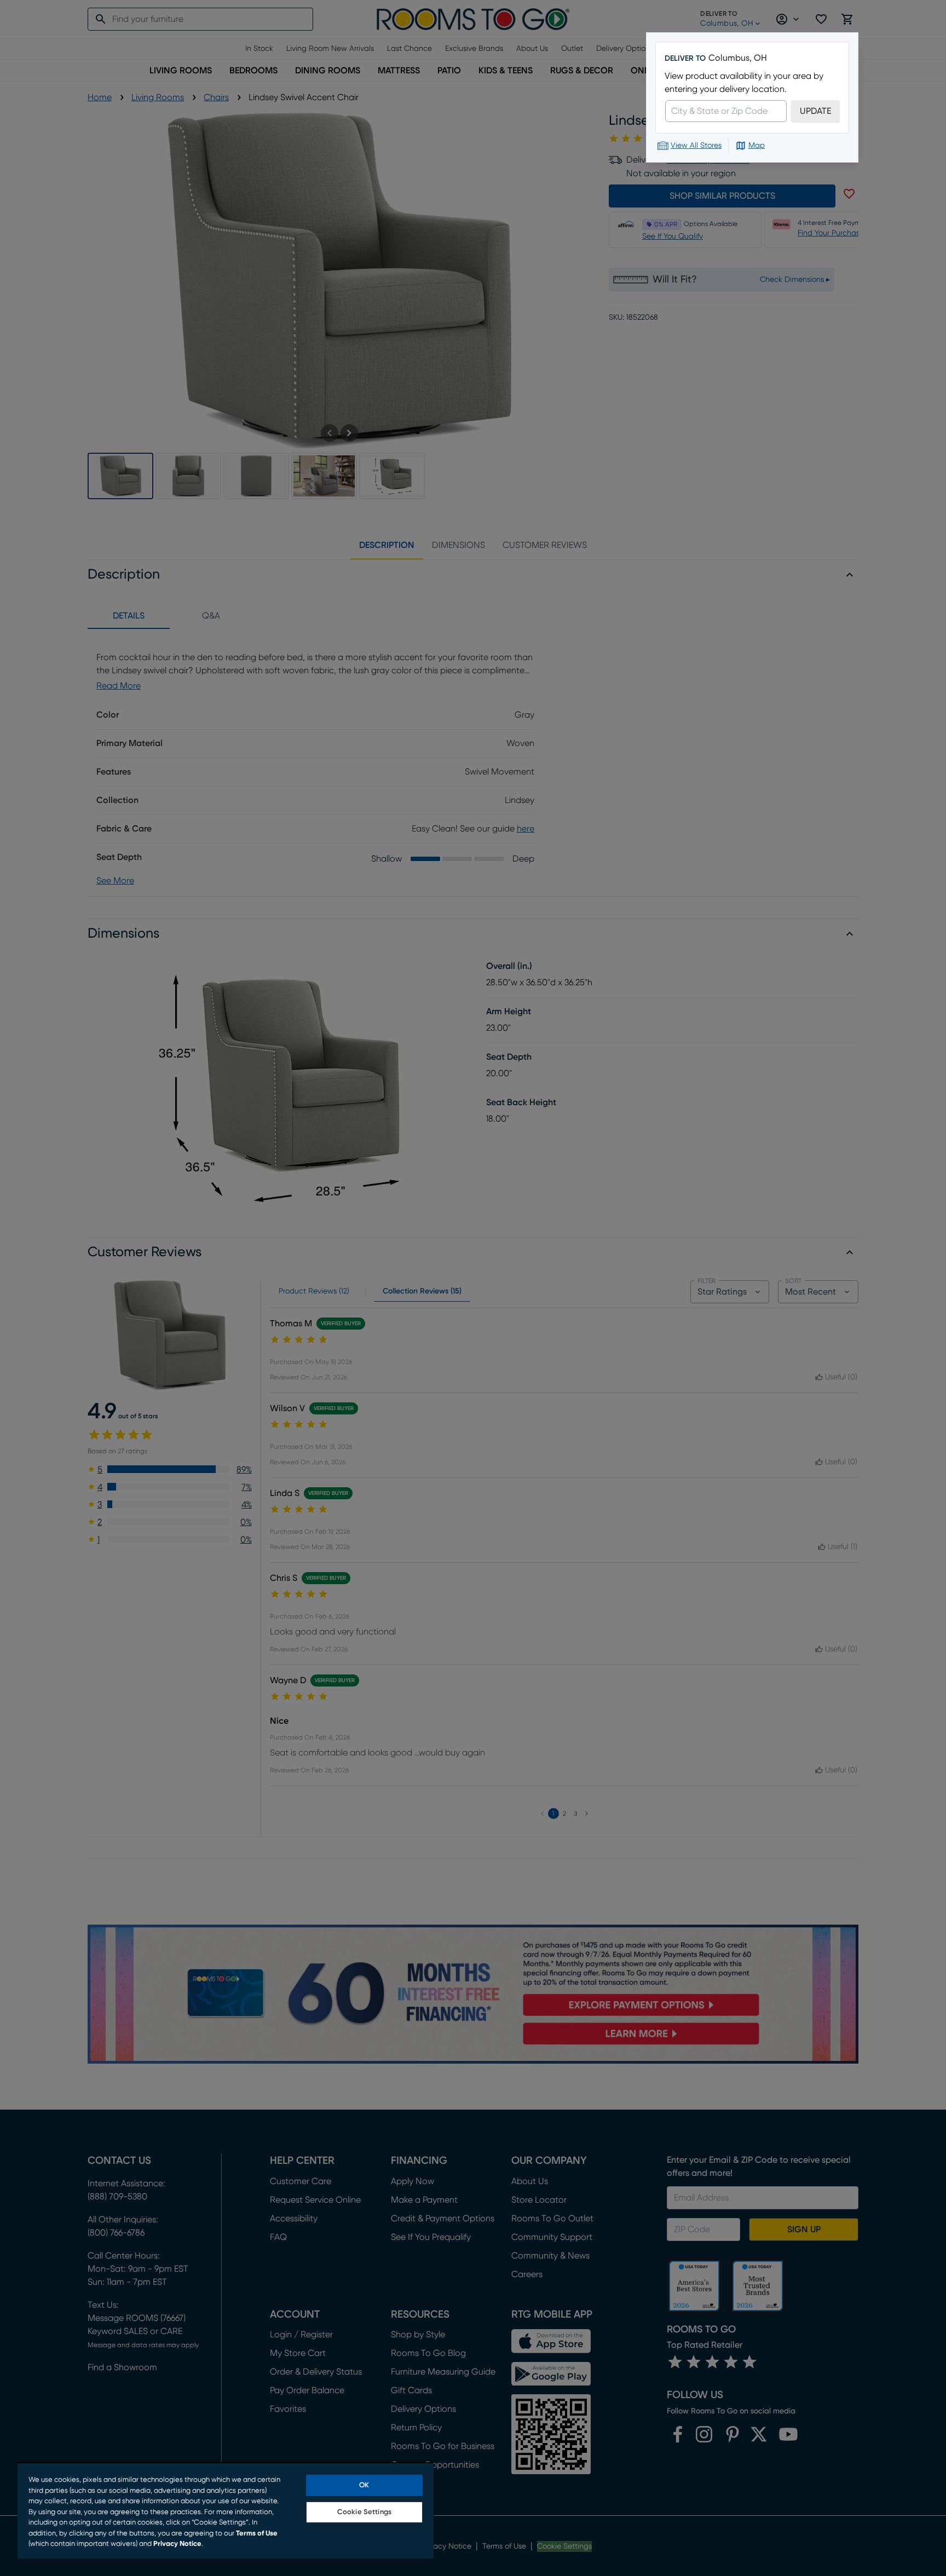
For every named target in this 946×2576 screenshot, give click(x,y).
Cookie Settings (364, 2512)
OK (364, 2485)
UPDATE (815, 111)
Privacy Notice (177, 2544)
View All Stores (696, 146)
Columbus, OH (738, 58)
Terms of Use (257, 2534)
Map (757, 146)
